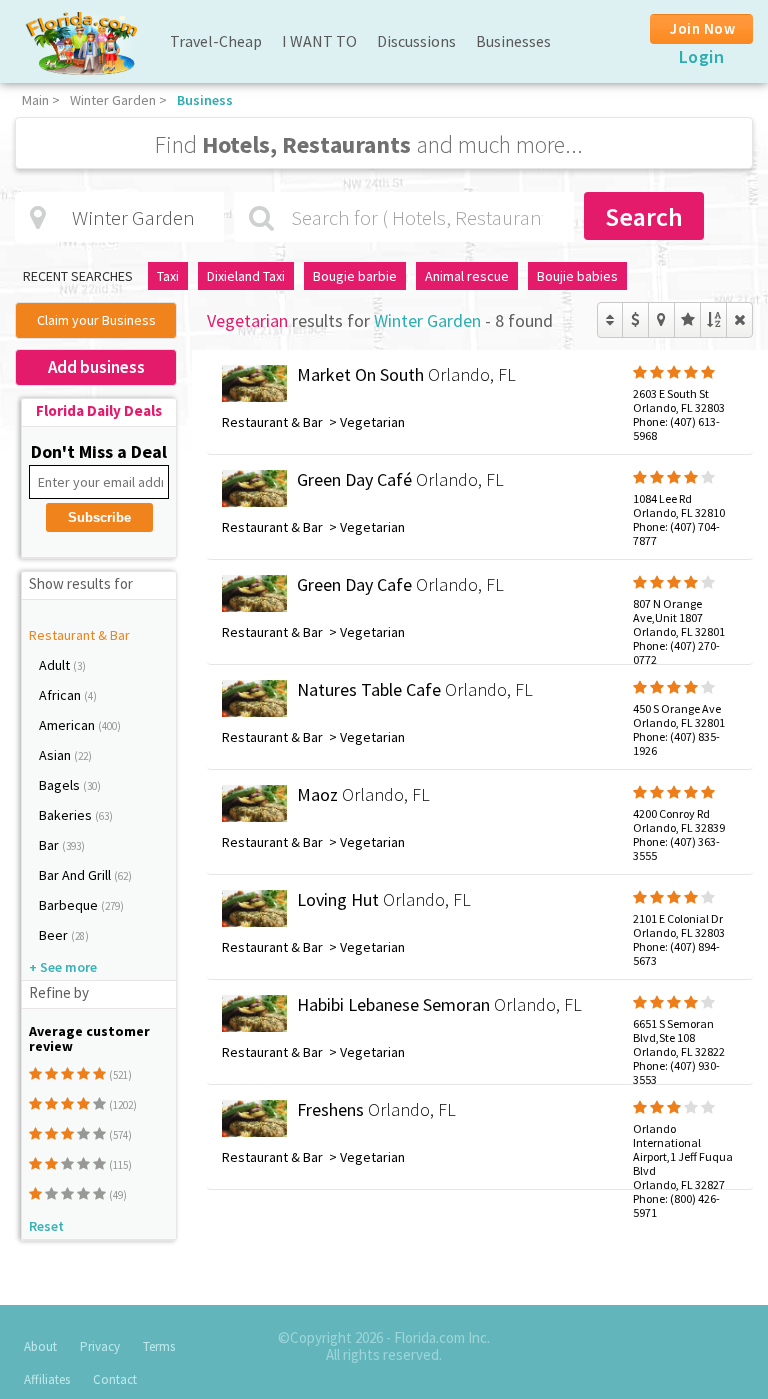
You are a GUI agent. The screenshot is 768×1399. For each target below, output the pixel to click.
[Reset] (739, 320)
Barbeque (70, 905)
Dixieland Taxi (246, 276)
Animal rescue (467, 276)
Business (205, 100)
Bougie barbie (355, 276)
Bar (50, 845)
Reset (46, 1226)
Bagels (61, 785)
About (40, 1346)
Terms (159, 1346)
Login (702, 56)
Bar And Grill (76, 875)
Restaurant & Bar (79, 635)
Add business (96, 367)
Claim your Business (96, 320)
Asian (56, 755)
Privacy (100, 1346)
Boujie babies (577, 276)
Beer (55, 935)
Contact (115, 1379)
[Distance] (661, 320)
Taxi (168, 276)
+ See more (63, 967)
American (68, 725)
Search (644, 216)
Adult (56, 665)
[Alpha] (713, 320)
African (61, 695)
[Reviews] (687, 320)
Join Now (702, 28)
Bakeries (67, 815)
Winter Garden (113, 100)
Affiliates (47, 1379)
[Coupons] (635, 320)
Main (35, 100)
